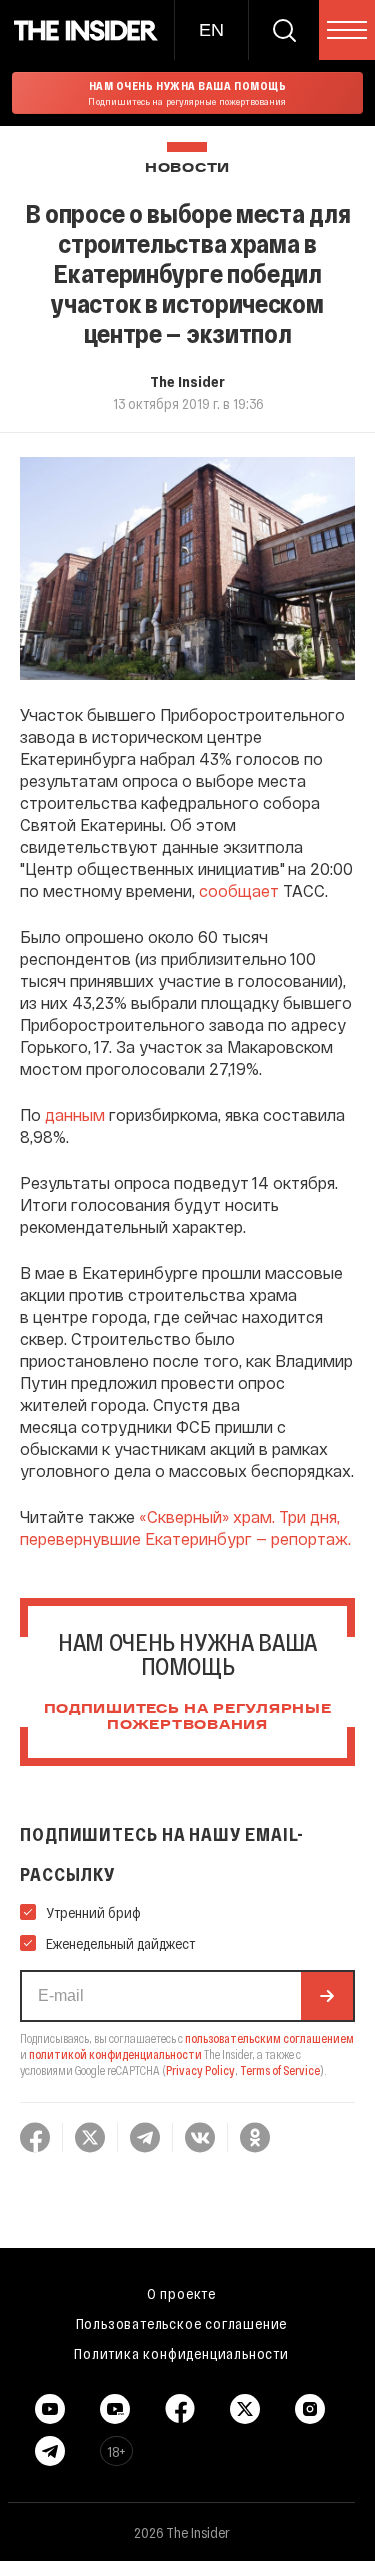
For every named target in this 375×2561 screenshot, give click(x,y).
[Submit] (327, 1996)
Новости (187, 168)
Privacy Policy (200, 2070)
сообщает (239, 890)
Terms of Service (280, 2070)
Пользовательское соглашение (182, 2323)
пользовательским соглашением (269, 2038)
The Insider (187, 381)
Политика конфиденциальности (181, 2353)
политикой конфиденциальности (115, 2054)
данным (75, 1114)
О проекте (181, 2293)
